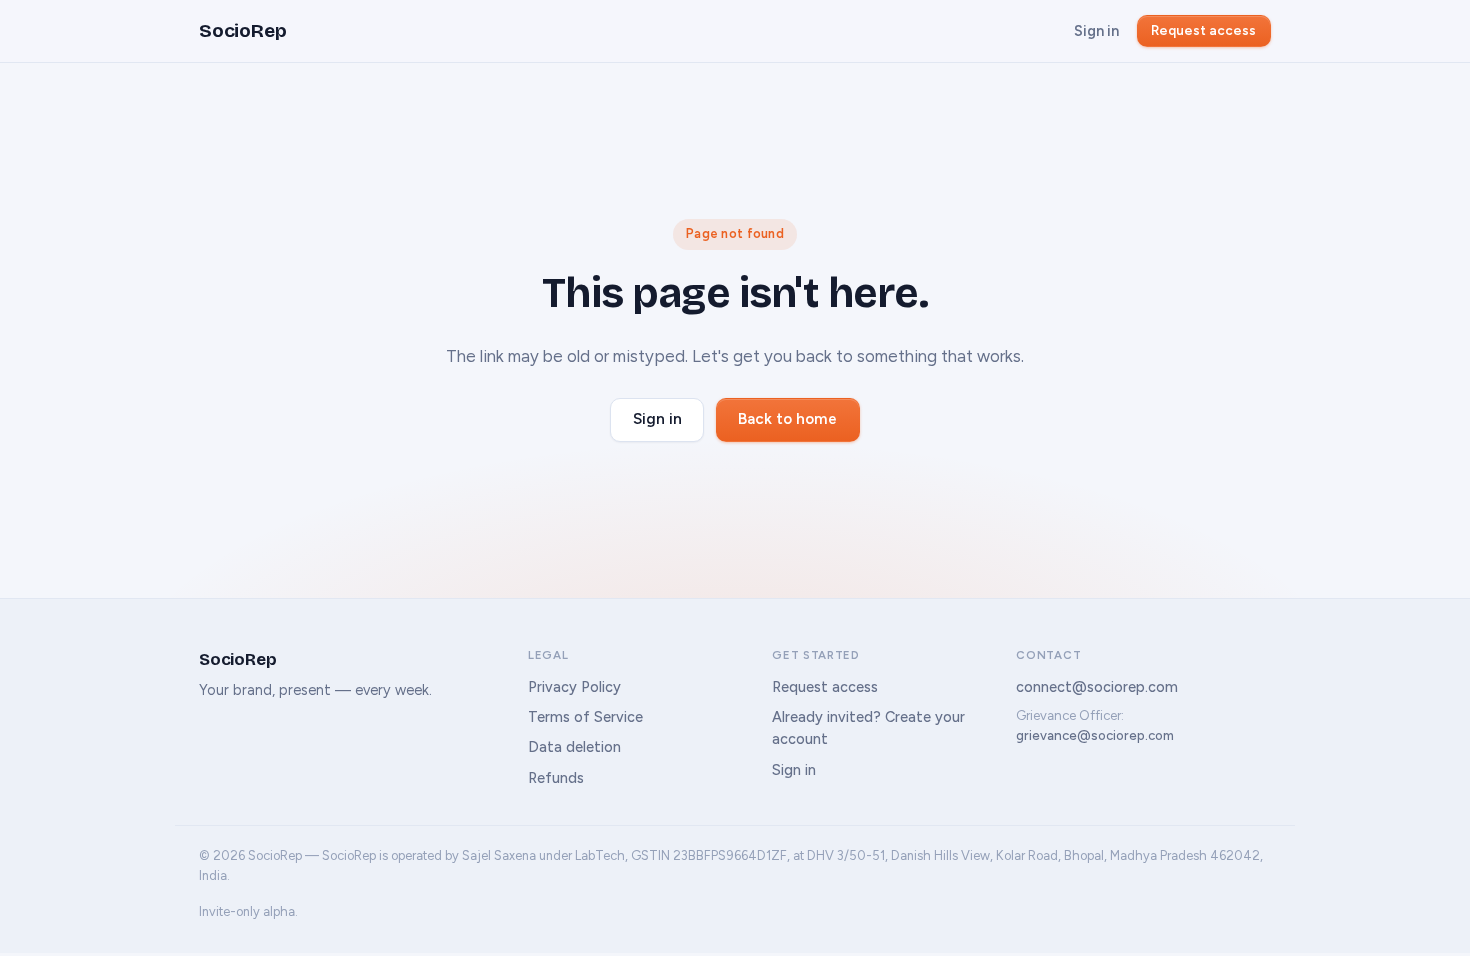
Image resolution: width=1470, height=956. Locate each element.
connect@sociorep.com (1097, 687)
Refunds (556, 778)
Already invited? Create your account (868, 728)
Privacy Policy (574, 687)
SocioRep (242, 30)
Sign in (1096, 31)
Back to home (787, 419)
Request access (1203, 30)
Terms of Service (585, 717)
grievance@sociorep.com (1095, 735)
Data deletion (574, 747)
